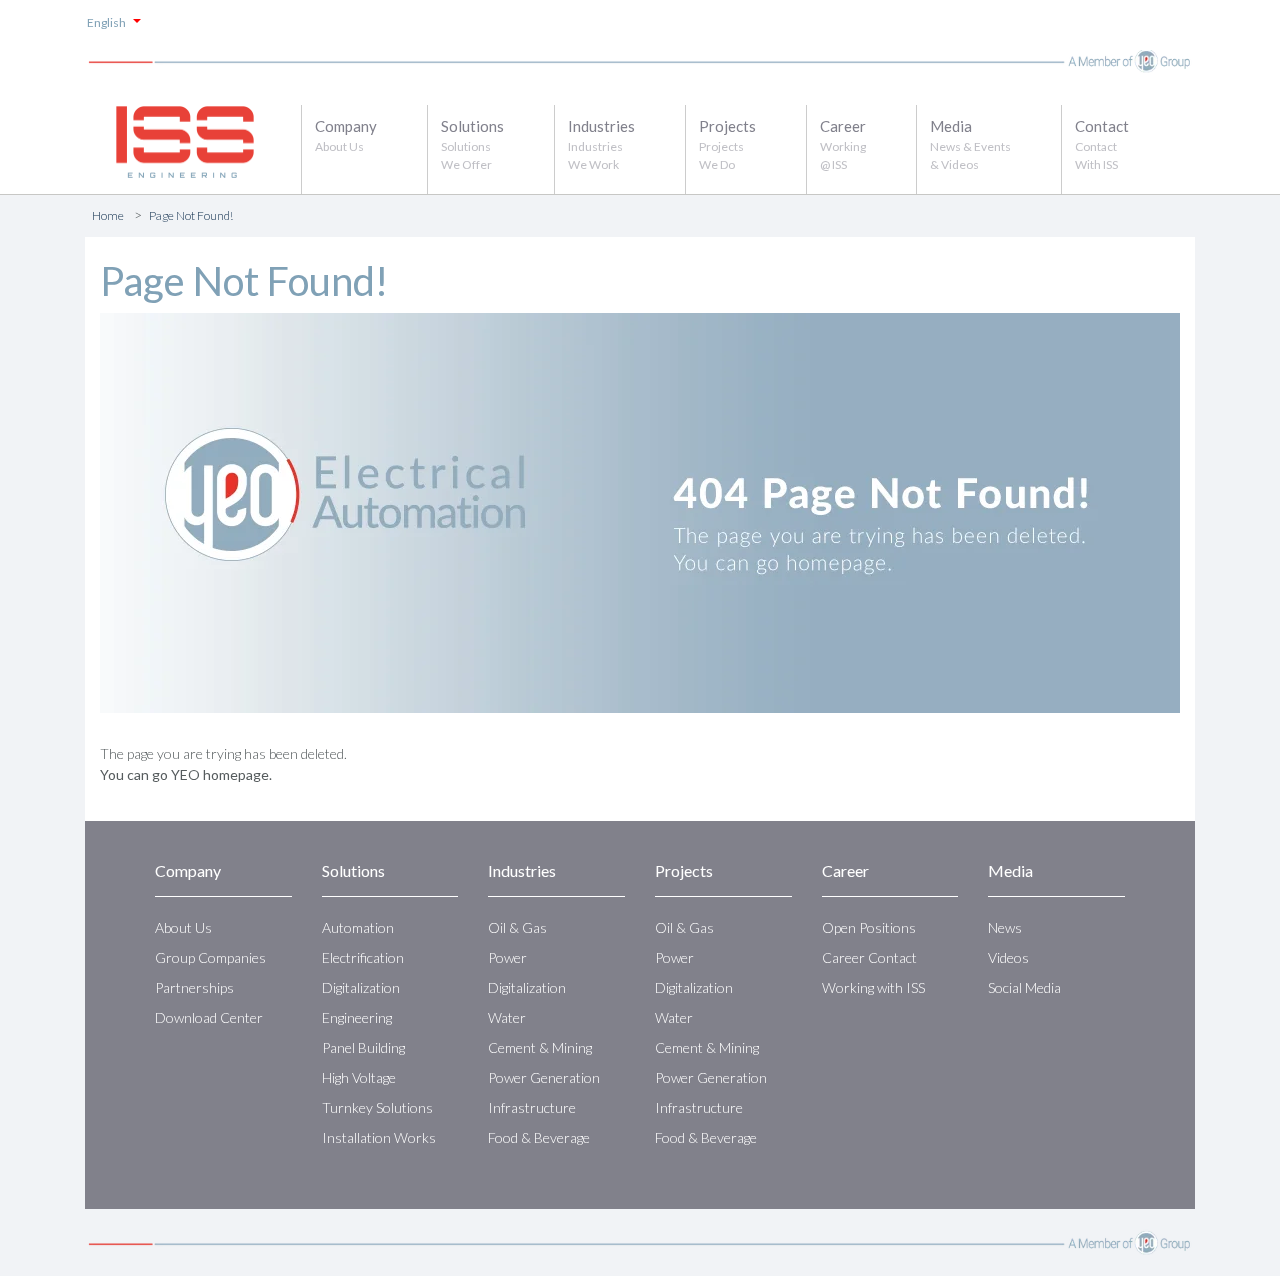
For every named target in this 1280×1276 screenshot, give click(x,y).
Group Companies (210, 957)
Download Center (209, 1017)
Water (507, 1017)
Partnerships (194, 987)
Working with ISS (873, 987)
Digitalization (361, 987)
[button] (364, 140)
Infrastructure (532, 1107)
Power (507, 957)
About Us (183, 927)
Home (108, 215)
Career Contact (869, 957)
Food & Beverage (539, 1137)
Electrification (363, 957)
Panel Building (363, 1047)
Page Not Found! (191, 215)
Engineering (357, 1017)
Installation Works (379, 1137)
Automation (358, 927)
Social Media (1024, 987)
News (1005, 927)
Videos (1008, 957)
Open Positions (869, 927)
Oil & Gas (517, 927)
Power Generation (544, 1077)
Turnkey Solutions (377, 1107)
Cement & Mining (540, 1047)
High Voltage (359, 1077)
